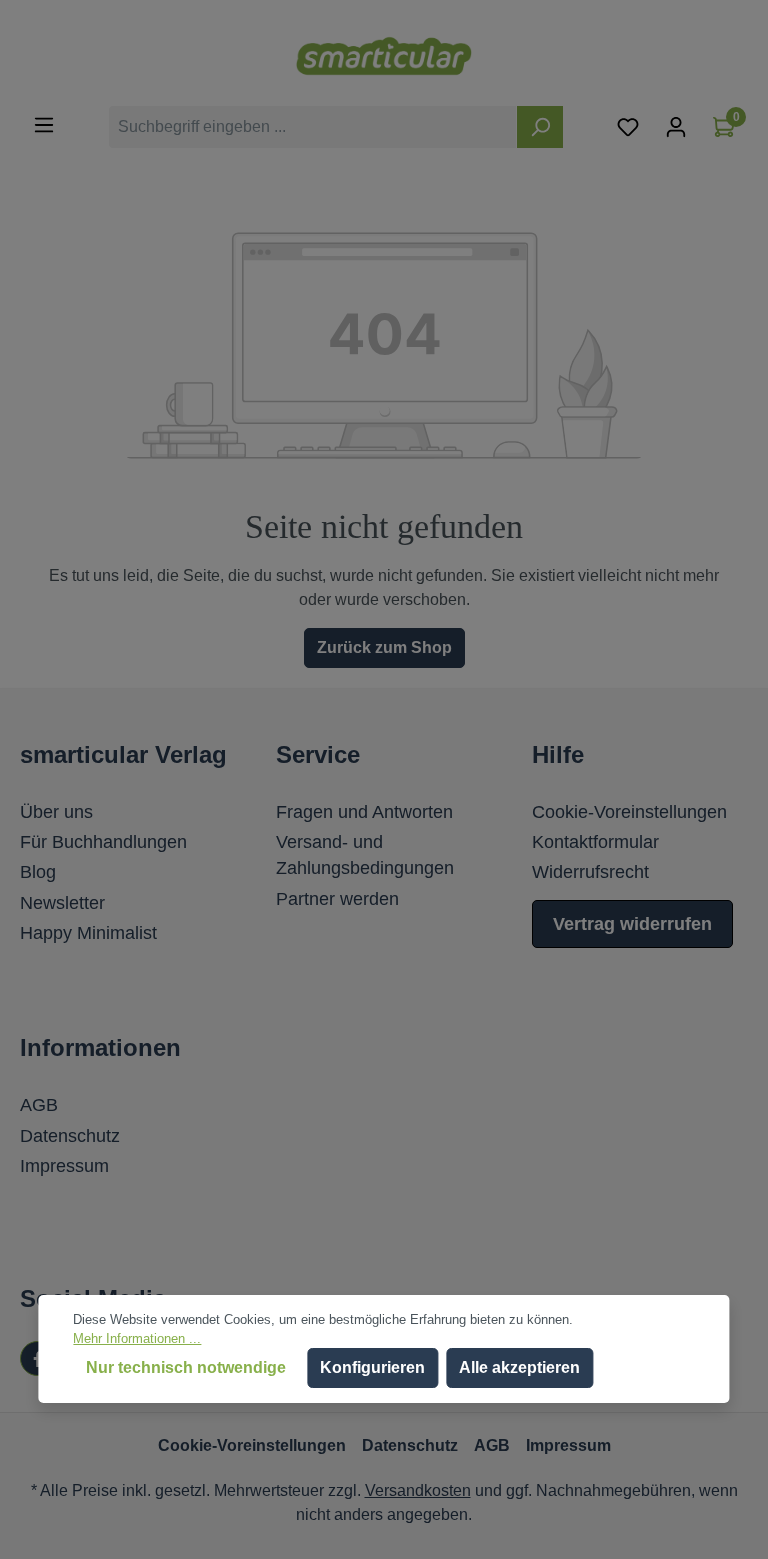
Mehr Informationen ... (137, 1338)
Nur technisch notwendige (186, 1367)
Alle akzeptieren (519, 1367)
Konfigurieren (372, 1367)
